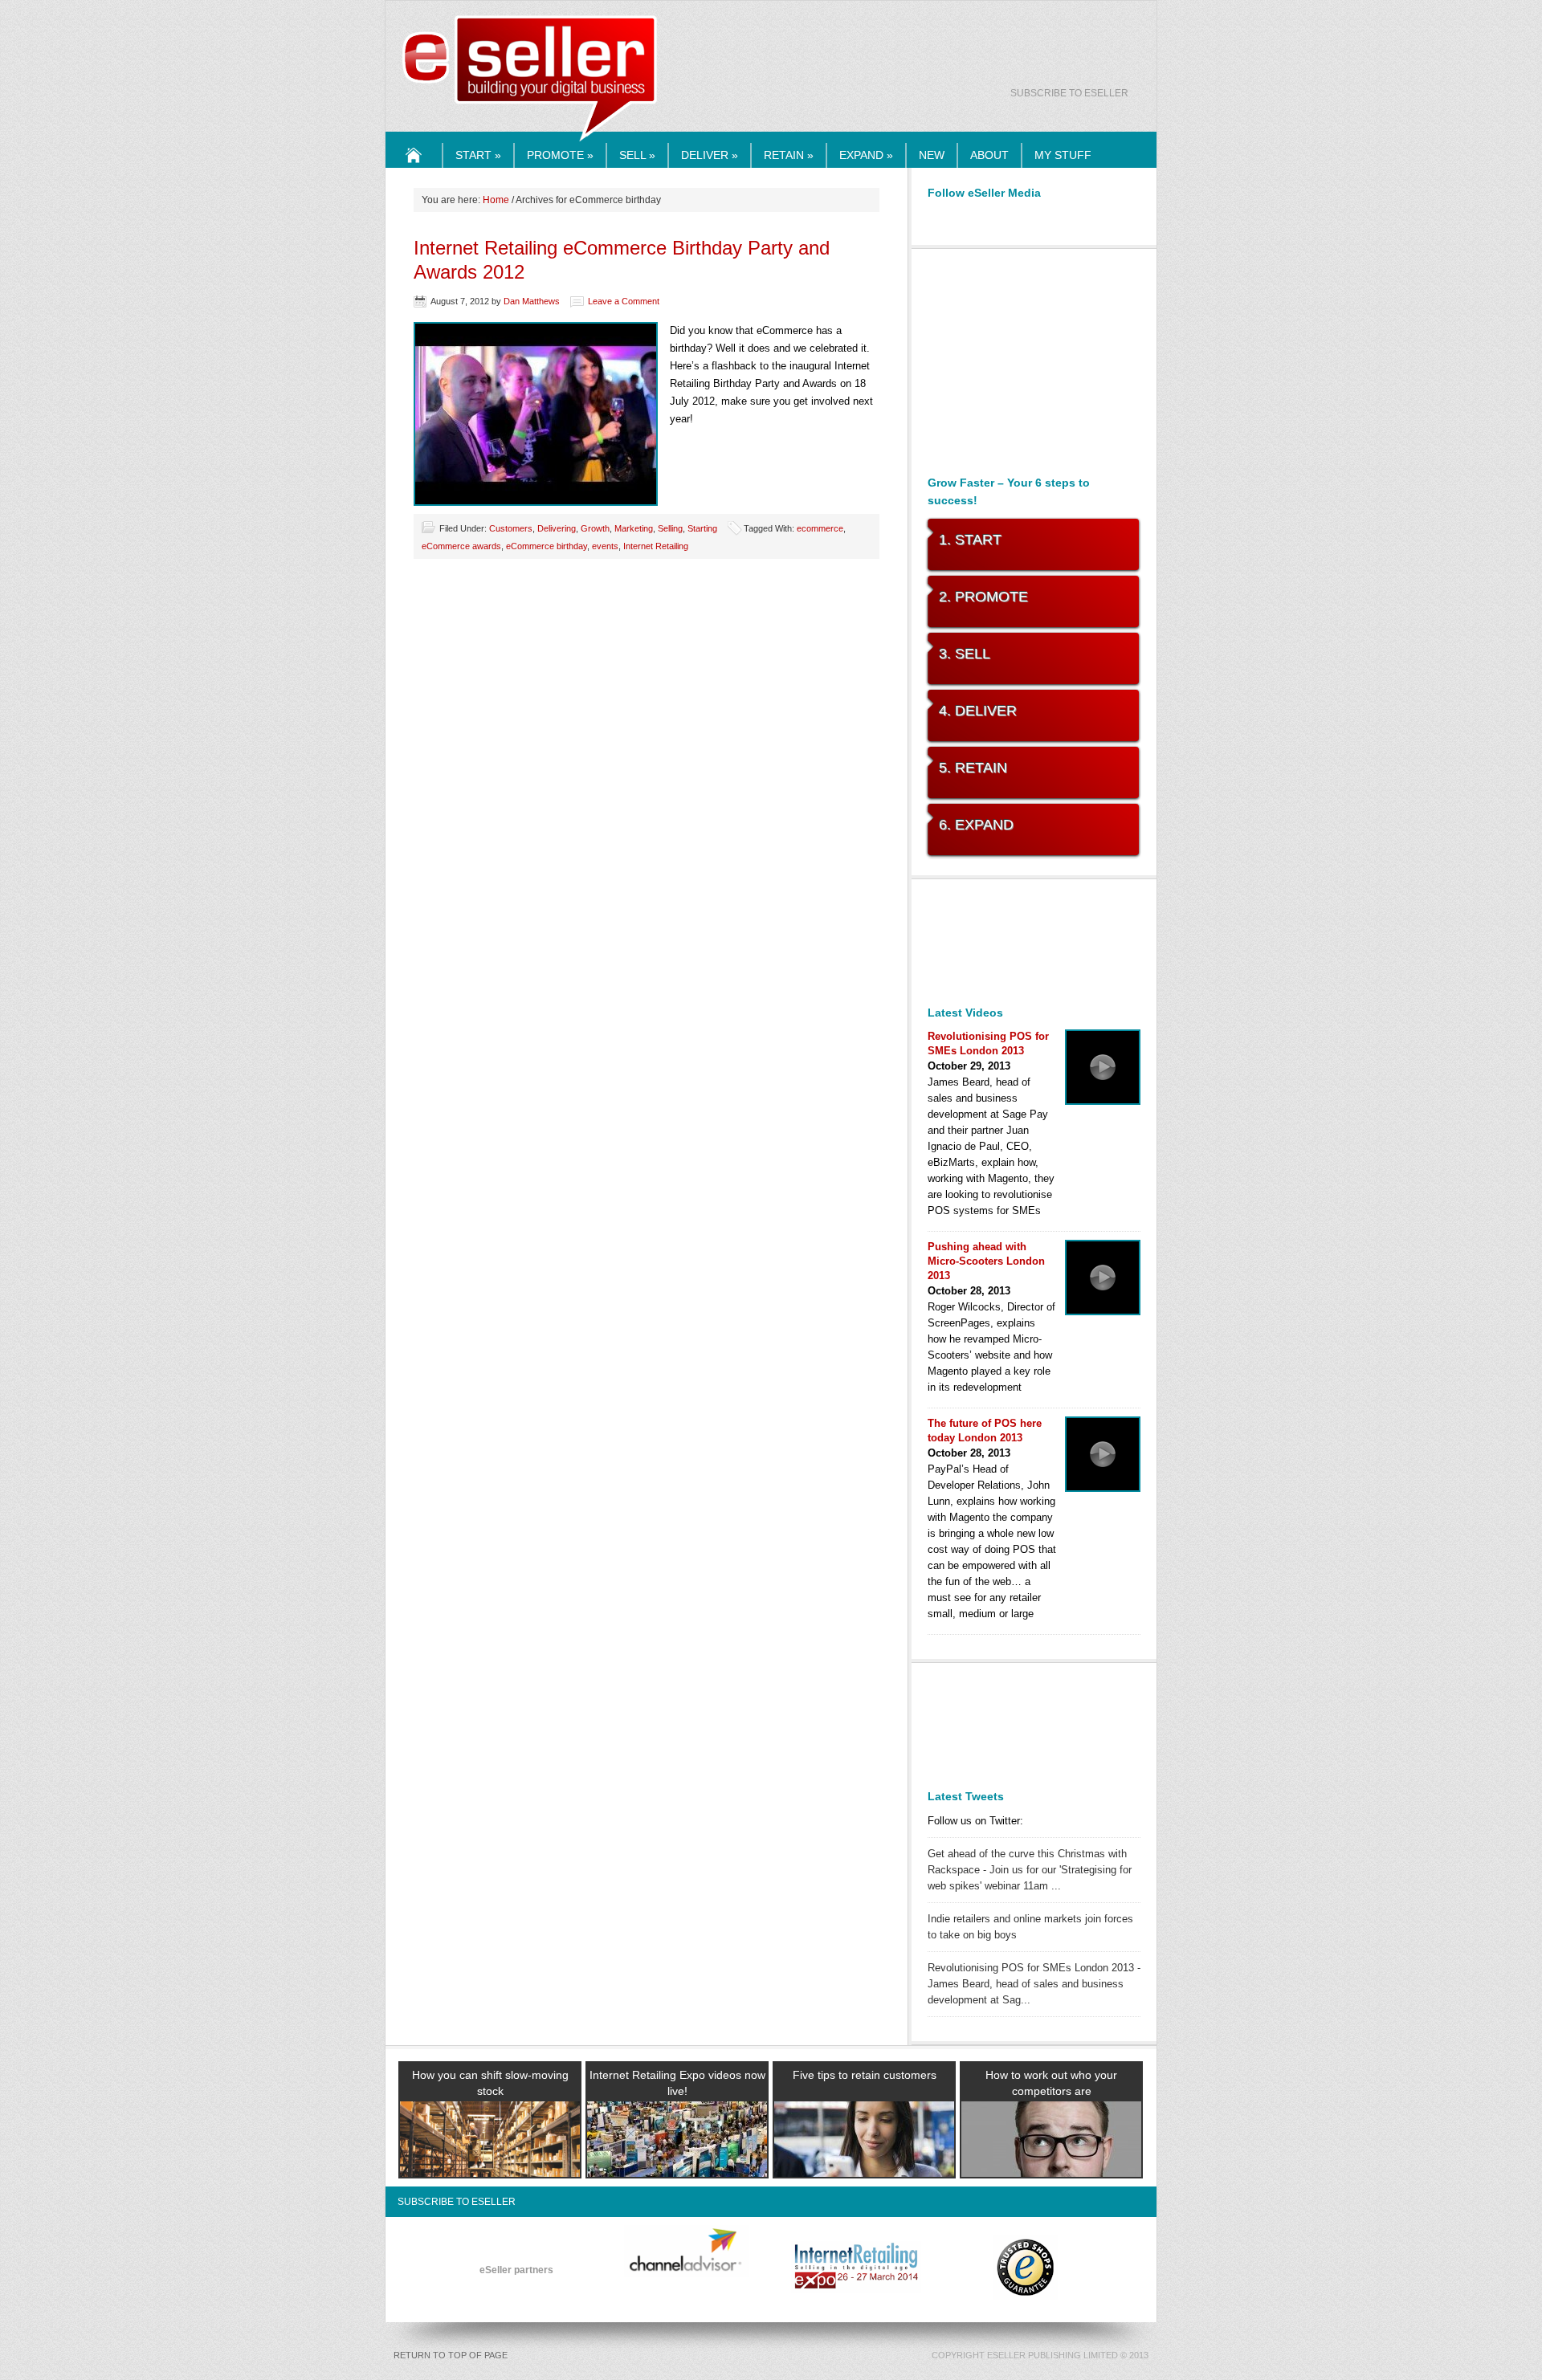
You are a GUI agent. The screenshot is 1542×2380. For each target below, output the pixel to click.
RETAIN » (789, 155)
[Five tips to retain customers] (864, 2158)
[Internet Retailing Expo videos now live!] (677, 2158)
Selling (670, 528)
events (605, 546)
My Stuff (1063, 155)
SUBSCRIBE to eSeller (1069, 93)
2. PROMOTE (983, 597)
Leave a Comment (624, 301)
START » (478, 155)
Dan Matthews (532, 301)
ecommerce (820, 528)
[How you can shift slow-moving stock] (490, 2158)
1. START (970, 540)
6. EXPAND (976, 825)
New (932, 155)
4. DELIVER (978, 711)
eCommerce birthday (547, 546)
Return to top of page (451, 2355)
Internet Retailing (656, 546)
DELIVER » (710, 155)
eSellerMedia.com (530, 143)
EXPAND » (866, 155)
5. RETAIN (973, 768)
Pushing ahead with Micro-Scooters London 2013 (986, 1261)
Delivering (557, 528)
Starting (702, 528)
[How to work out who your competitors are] (1051, 2158)
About (989, 155)
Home (414, 167)
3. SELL (965, 654)
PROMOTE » (560, 155)
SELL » (637, 155)
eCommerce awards (461, 546)
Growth (595, 528)
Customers (511, 528)
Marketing (634, 528)
